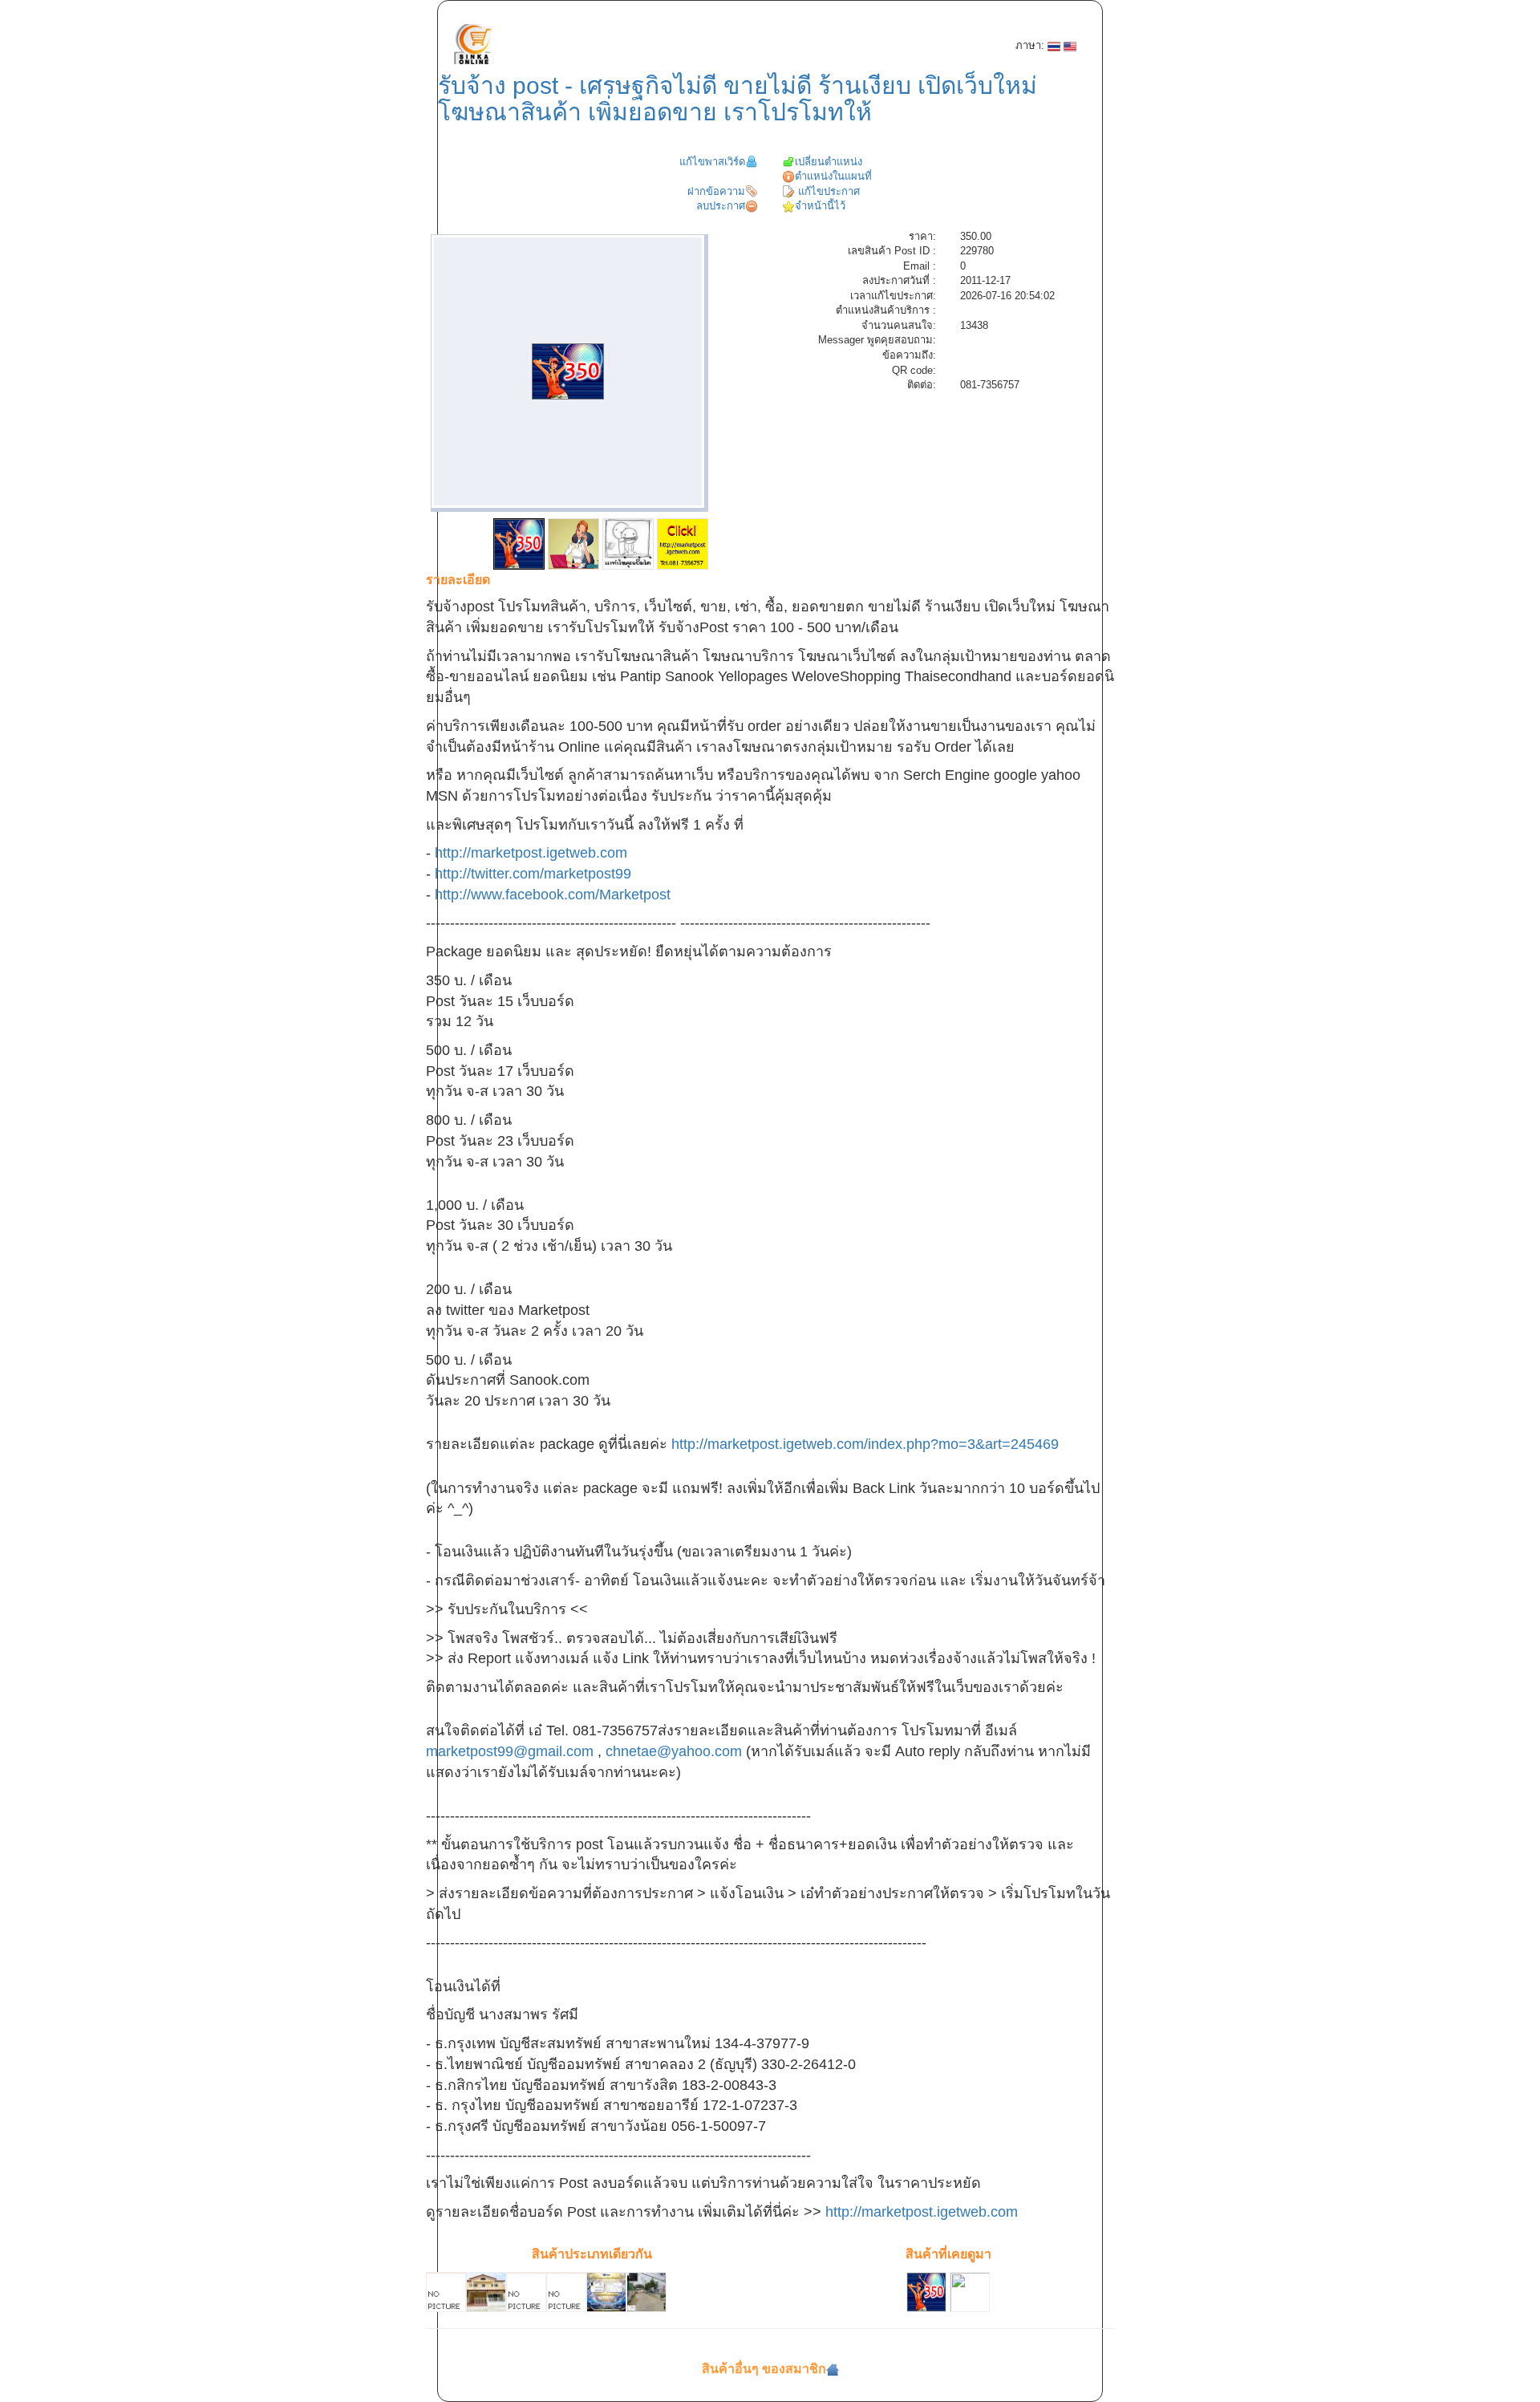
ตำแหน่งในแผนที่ (833, 176)
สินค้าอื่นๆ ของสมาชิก (764, 2369)
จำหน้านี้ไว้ (820, 206)
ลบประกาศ (721, 206)
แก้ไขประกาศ (827, 191)
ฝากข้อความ (716, 191)
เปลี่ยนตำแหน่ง (829, 162)
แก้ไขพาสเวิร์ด (712, 162)
